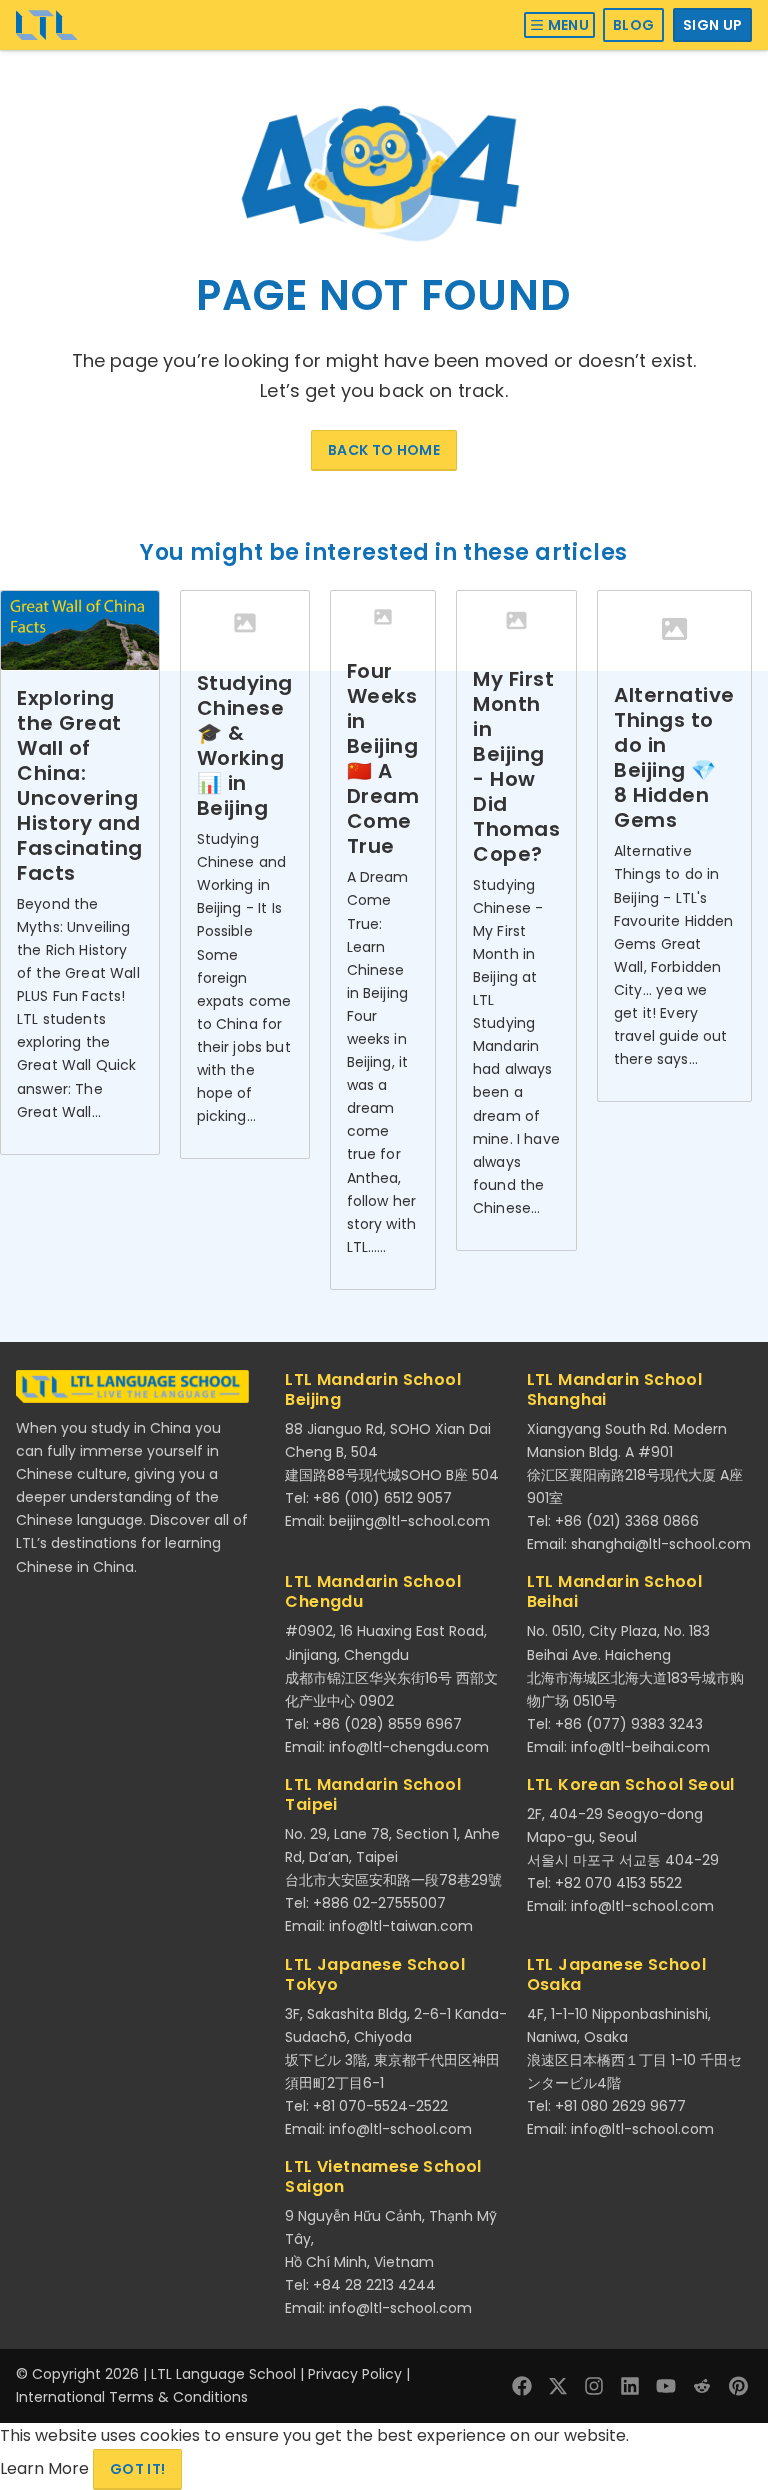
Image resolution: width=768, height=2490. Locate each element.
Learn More (46, 2468)
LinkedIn (630, 2386)
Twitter (558, 2386)
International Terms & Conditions (132, 2397)
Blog (633, 25)
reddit (702, 2386)
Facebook (522, 2386)
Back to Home (384, 450)
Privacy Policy (355, 2374)
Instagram (594, 2386)
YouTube (666, 2386)
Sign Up (712, 25)
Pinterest (738, 2386)
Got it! (137, 2469)
